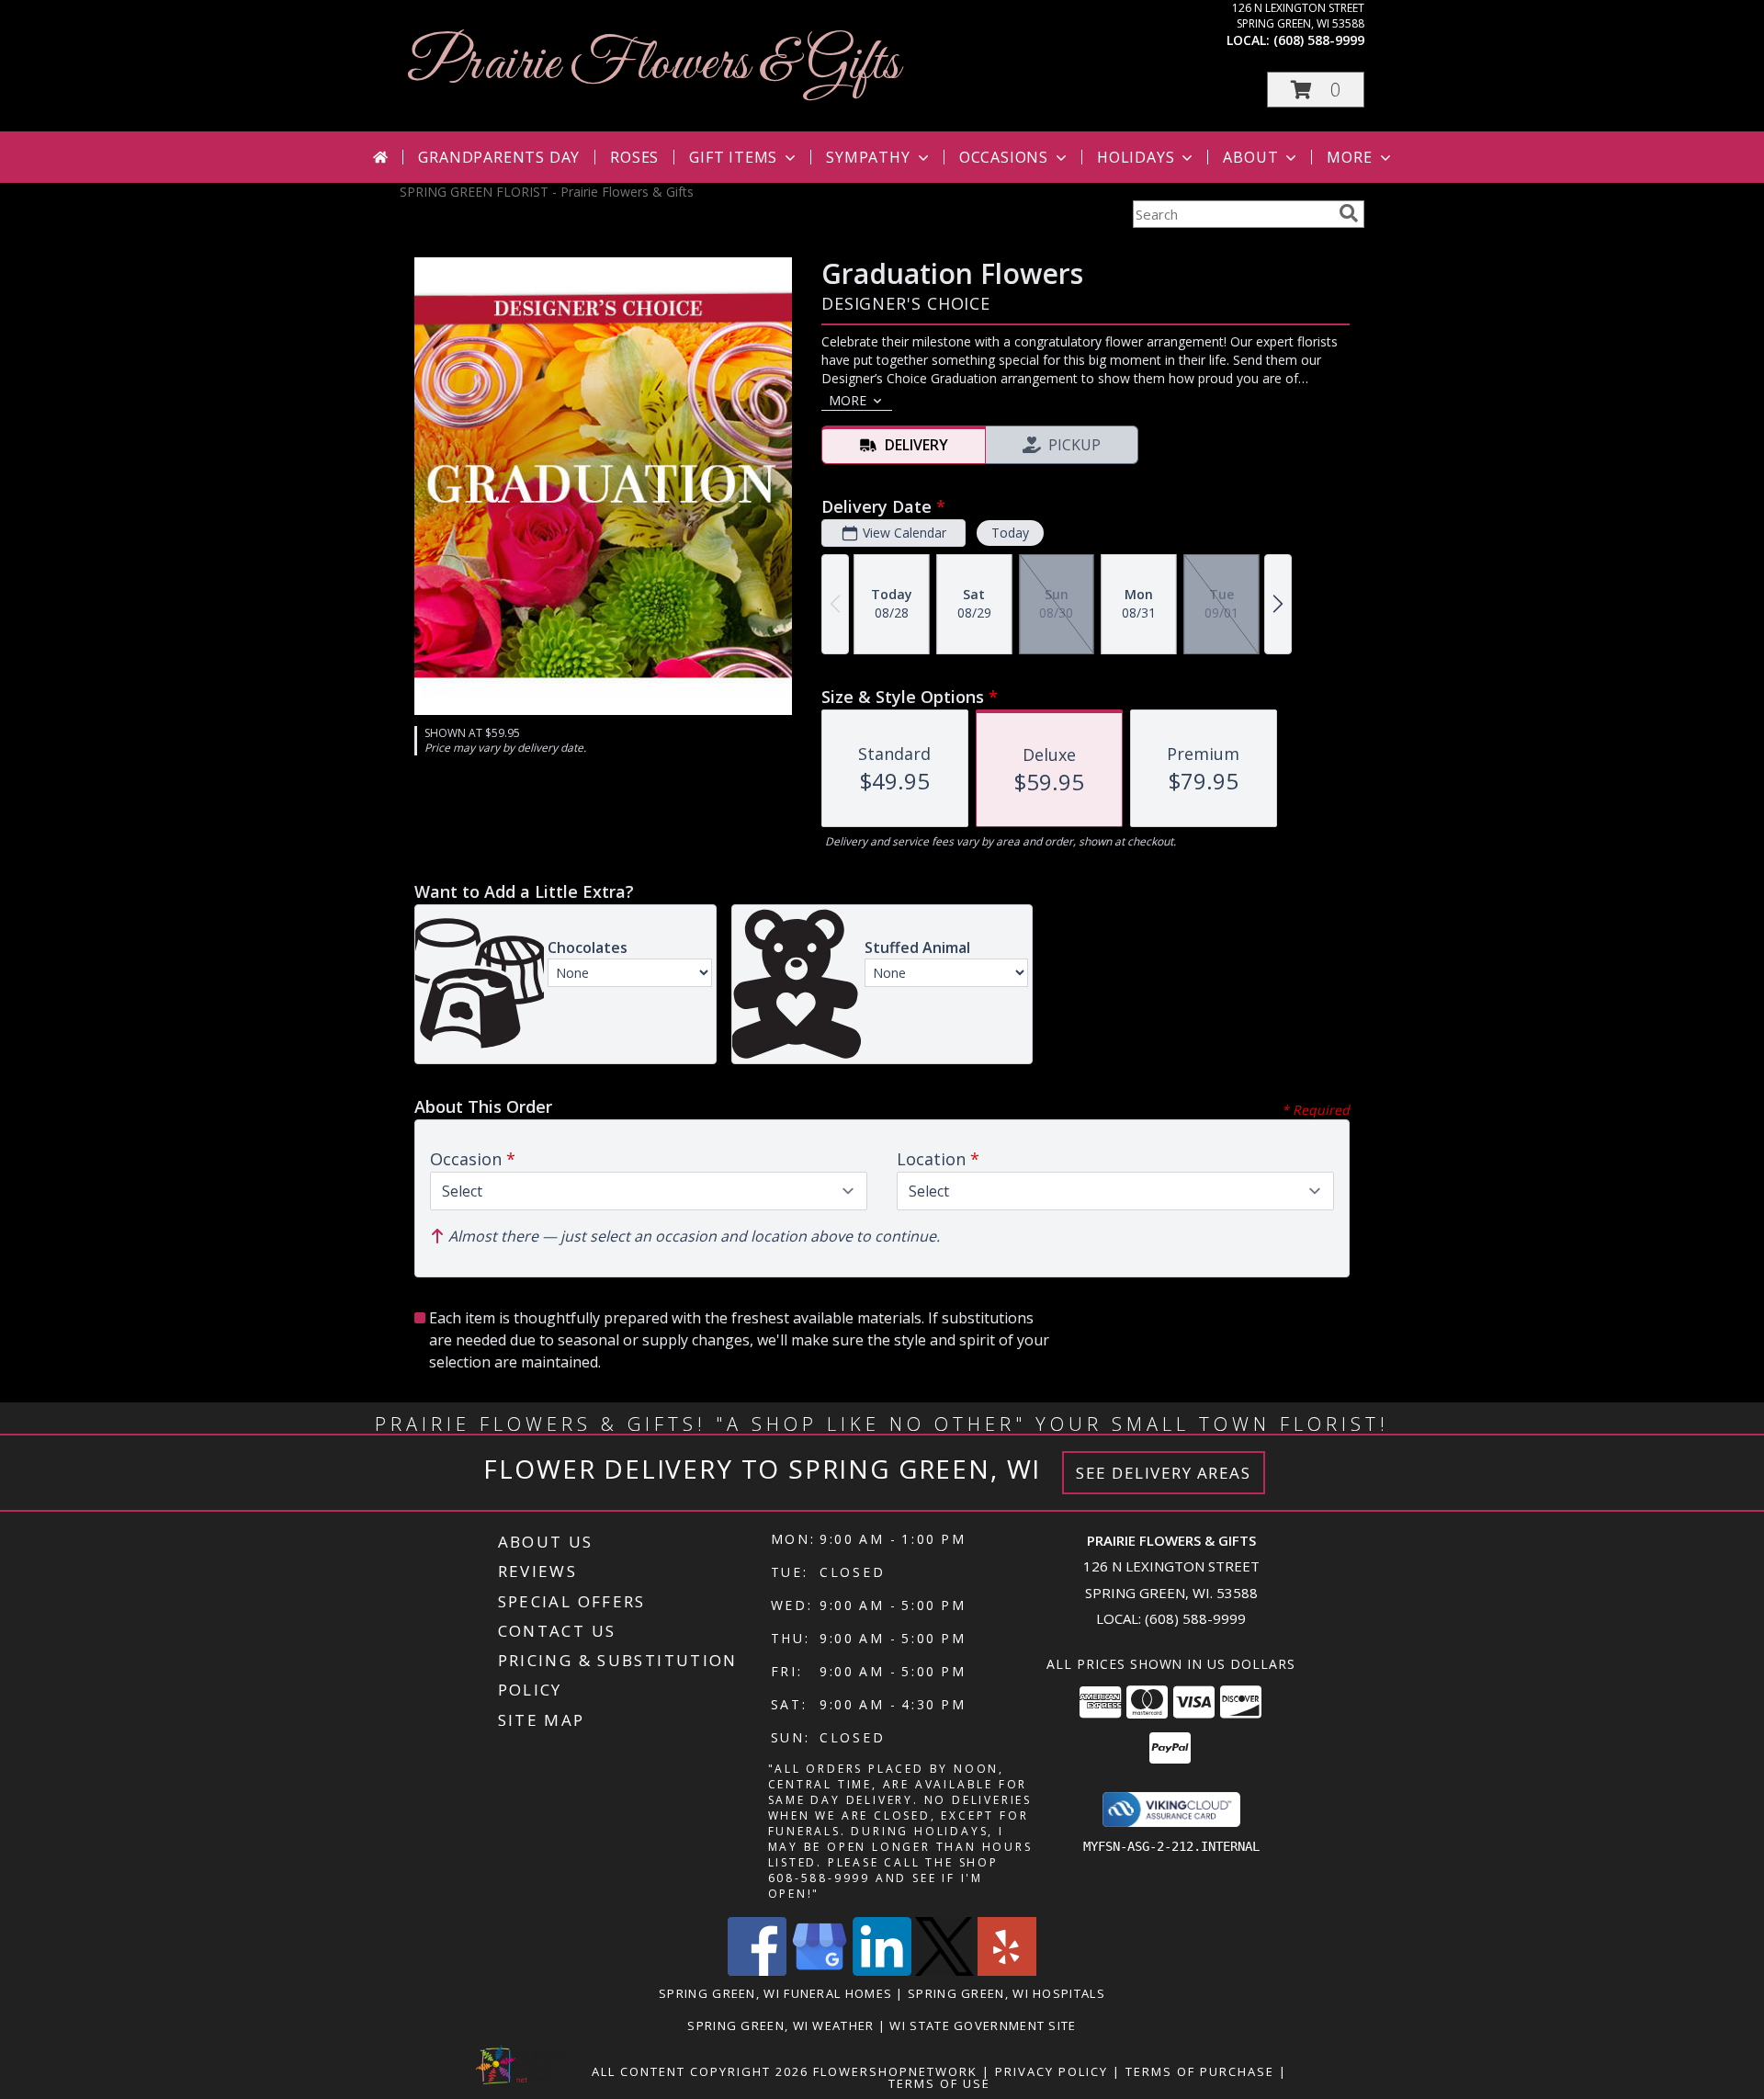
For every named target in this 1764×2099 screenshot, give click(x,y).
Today (1010, 533)
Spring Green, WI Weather (780, 2025)
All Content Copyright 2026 (700, 2071)
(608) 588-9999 (1319, 40)
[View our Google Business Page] (820, 1971)
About (1250, 157)
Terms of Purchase (1200, 2071)
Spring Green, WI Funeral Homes (775, 1993)
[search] (1349, 213)
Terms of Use (939, 2083)
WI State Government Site (983, 2025)
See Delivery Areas (1164, 1473)
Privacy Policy (1052, 2071)
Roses (634, 157)
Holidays (1136, 157)
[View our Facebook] (757, 1971)
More (1349, 157)
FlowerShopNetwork (895, 2071)
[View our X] (944, 1971)
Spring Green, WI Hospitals (1006, 1993)
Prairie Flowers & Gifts (654, 65)
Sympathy (868, 157)
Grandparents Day (499, 157)
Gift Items (733, 157)
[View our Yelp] (1007, 1971)
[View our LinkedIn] (882, 1971)
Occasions (1004, 157)
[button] (1316, 90)
